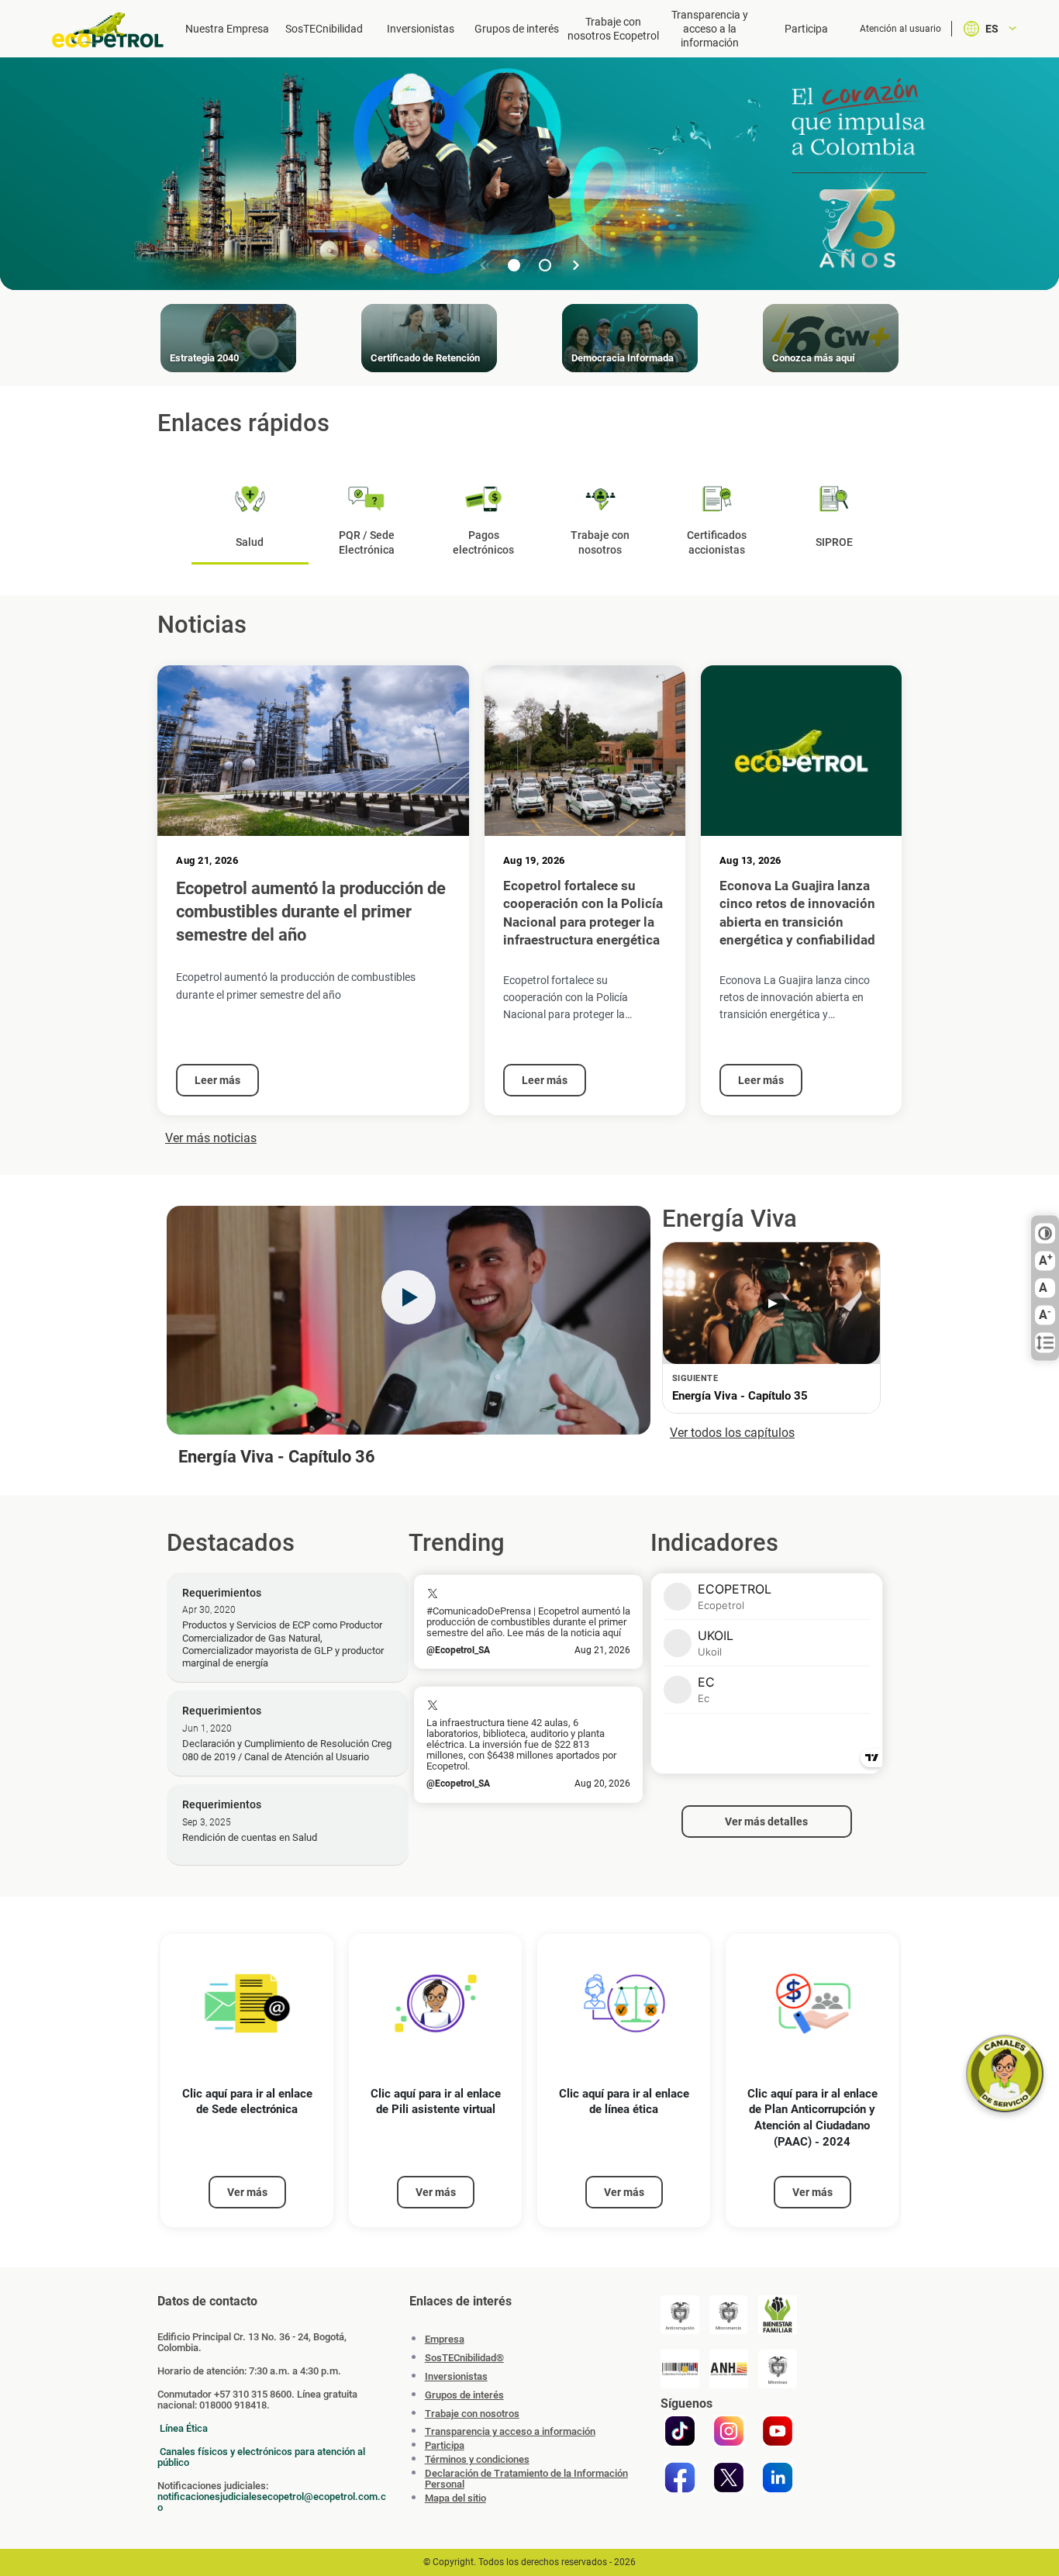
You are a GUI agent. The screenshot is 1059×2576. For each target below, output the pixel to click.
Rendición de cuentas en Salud (250, 1837)
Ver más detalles (766, 1822)
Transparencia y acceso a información (510, 2432)
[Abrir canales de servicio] (1005, 2074)
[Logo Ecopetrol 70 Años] (109, 30)
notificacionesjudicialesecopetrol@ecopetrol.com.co (272, 2502)
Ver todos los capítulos (732, 1433)
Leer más (217, 1080)
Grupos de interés (517, 29)
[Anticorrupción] (680, 2315)
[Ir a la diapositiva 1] (514, 265)
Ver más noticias (211, 1138)
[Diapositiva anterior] (483, 265)
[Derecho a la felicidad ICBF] (778, 2315)
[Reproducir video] (409, 1297)
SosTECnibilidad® (464, 2358)
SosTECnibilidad (324, 29)
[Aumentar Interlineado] (1045, 1343)
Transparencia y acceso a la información (710, 29)
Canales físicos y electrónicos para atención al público (261, 2457)
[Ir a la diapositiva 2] (545, 265)
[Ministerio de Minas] (778, 2369)
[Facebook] (680, 2478)
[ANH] (729, 2369)
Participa (806, 29)
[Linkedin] (778, 2478)
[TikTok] (680, 2431)
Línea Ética (184, 2428)
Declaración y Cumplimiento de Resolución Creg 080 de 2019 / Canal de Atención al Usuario (287, 1750)
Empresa (445, 2339)
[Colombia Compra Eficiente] (680, 2369)
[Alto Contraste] (1045, 1234)
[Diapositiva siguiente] (576, 265)
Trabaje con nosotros (472, 2414)
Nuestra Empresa (227, 29)
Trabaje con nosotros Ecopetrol (613, 29)
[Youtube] (778, 2431)
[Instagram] (729, 2431)
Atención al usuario (900, 29)
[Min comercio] (729, 2315)
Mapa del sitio (455, 2498)
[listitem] (247, 2081)
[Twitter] (729, 2478)
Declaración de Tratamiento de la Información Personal (526, 2479)
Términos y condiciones (477, 2460)
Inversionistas (421, 29)
